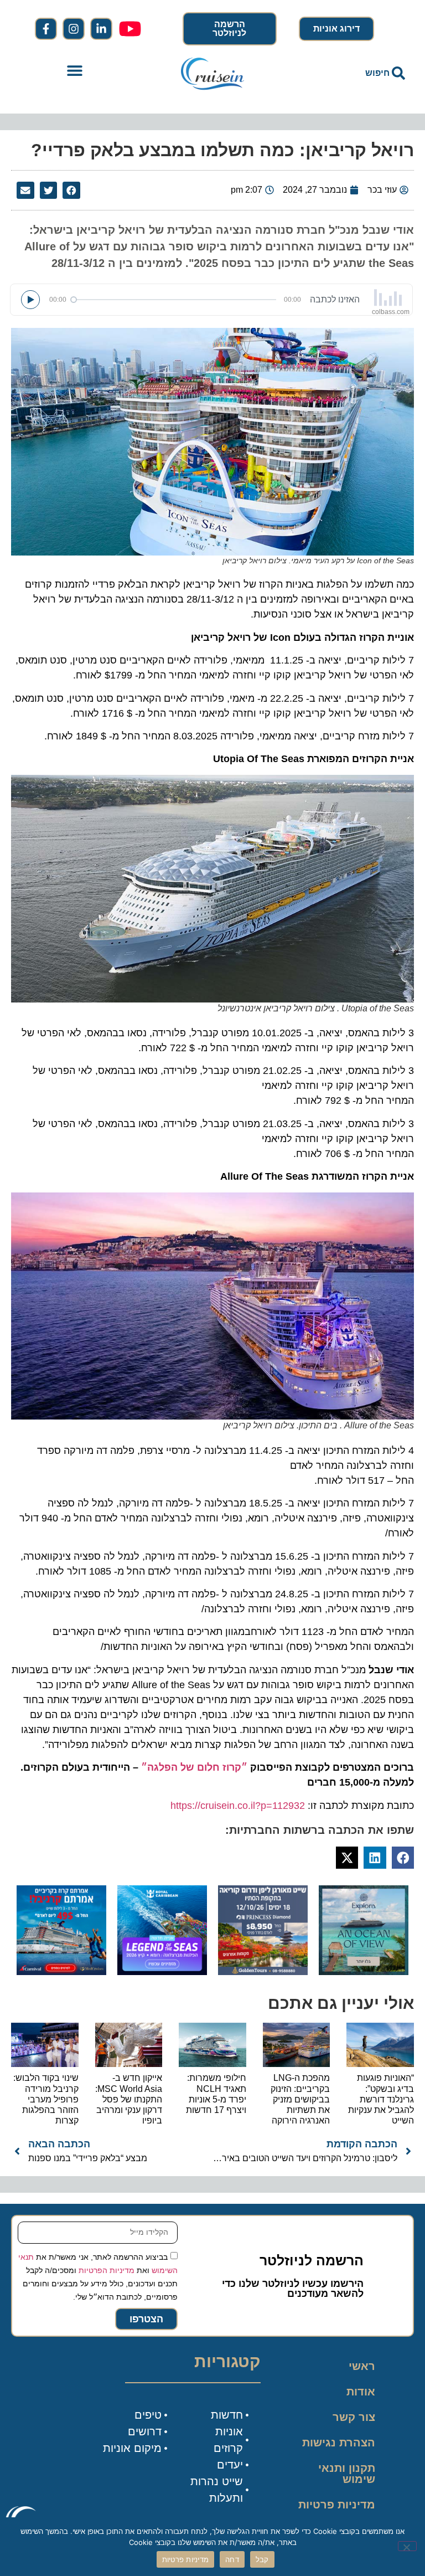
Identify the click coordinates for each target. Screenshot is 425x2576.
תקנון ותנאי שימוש (347, 2474)
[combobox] (351, 73)
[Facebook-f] (46, 29)
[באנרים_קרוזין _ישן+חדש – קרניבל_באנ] (61, 1972)
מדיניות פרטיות (337, 2505)
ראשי (362, 2366)
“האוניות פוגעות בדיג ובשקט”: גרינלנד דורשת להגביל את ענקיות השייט (381, 2099)
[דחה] (407, 2546)
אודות (361, 2392)
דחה (232, 2559)
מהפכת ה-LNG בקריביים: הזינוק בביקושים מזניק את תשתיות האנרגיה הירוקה (300, 2099)
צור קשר (354, 2417)
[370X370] (162, 1972)
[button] (74, 70)
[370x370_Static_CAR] (364, 1972)
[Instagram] (74, 29)
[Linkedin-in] (101, 29)
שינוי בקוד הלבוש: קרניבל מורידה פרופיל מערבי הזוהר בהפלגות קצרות (46, 2099)
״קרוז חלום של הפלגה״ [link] (194, 1767)
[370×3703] (263, 1972)
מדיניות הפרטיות (107, 2270)
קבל (262, 2559)
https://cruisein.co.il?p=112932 (238, 1806)
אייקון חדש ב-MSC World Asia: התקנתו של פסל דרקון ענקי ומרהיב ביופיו (129, 2099)
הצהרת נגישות (339, 2443)
